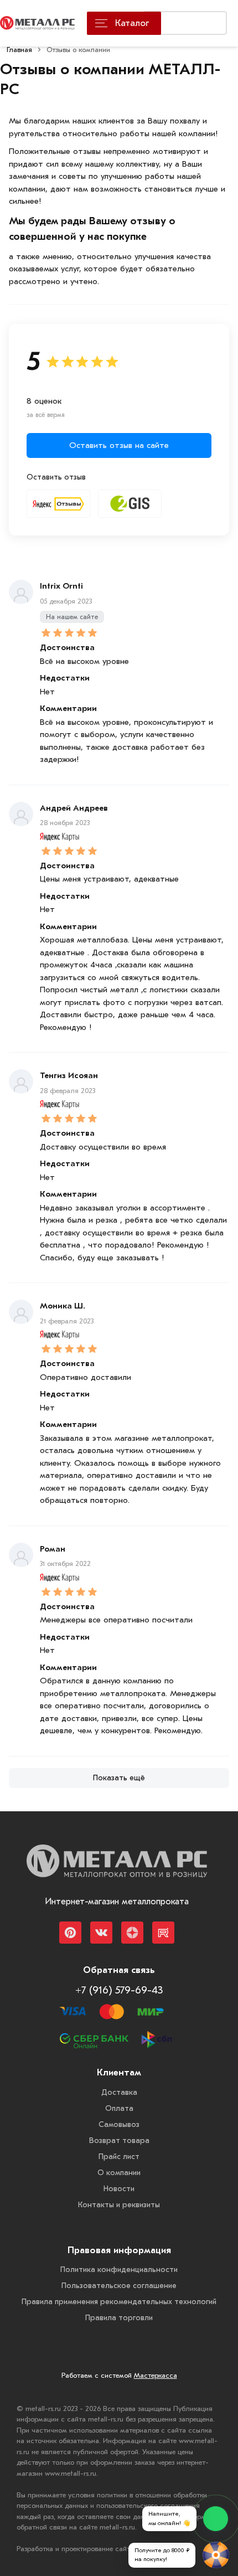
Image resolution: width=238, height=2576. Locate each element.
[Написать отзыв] (58, 504)
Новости (119, 2189)
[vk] (101, 1933)
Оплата (119, 2108)
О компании (119, 2173)
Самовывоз (119, 2124)
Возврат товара (119, 2140)
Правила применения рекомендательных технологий (119, 2302)
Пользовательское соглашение (119, 2286)
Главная (19, 50)
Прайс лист (119, 2157)
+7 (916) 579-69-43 (119, 1990)
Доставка (119, 2092)
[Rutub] (163, 1933)
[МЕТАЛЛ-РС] (117, 1869)
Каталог (132, 23)
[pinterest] (70, 1933)
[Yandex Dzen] (132, 1933)
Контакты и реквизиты (119, 2205)
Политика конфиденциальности (119, 2270)
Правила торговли (119, 2318)
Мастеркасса (156, 2375)
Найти (205, 25)
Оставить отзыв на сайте (119, 445)
